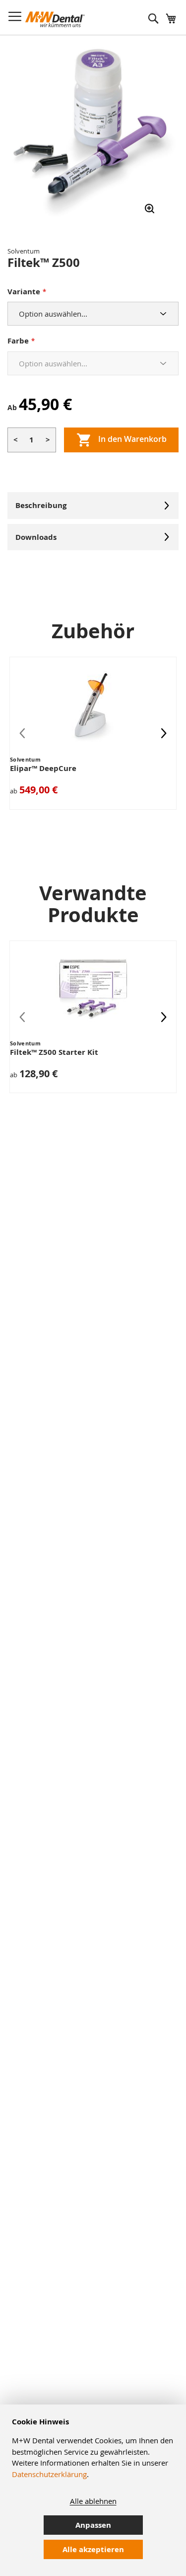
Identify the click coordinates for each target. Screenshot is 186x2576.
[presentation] (164, 733)
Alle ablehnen (93, 2501)
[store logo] (55, 19)
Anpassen (93, 2525)
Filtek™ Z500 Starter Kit (54, 1052)
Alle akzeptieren (93, 2549)
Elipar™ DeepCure (43, 768)
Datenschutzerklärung (49, 2474)
